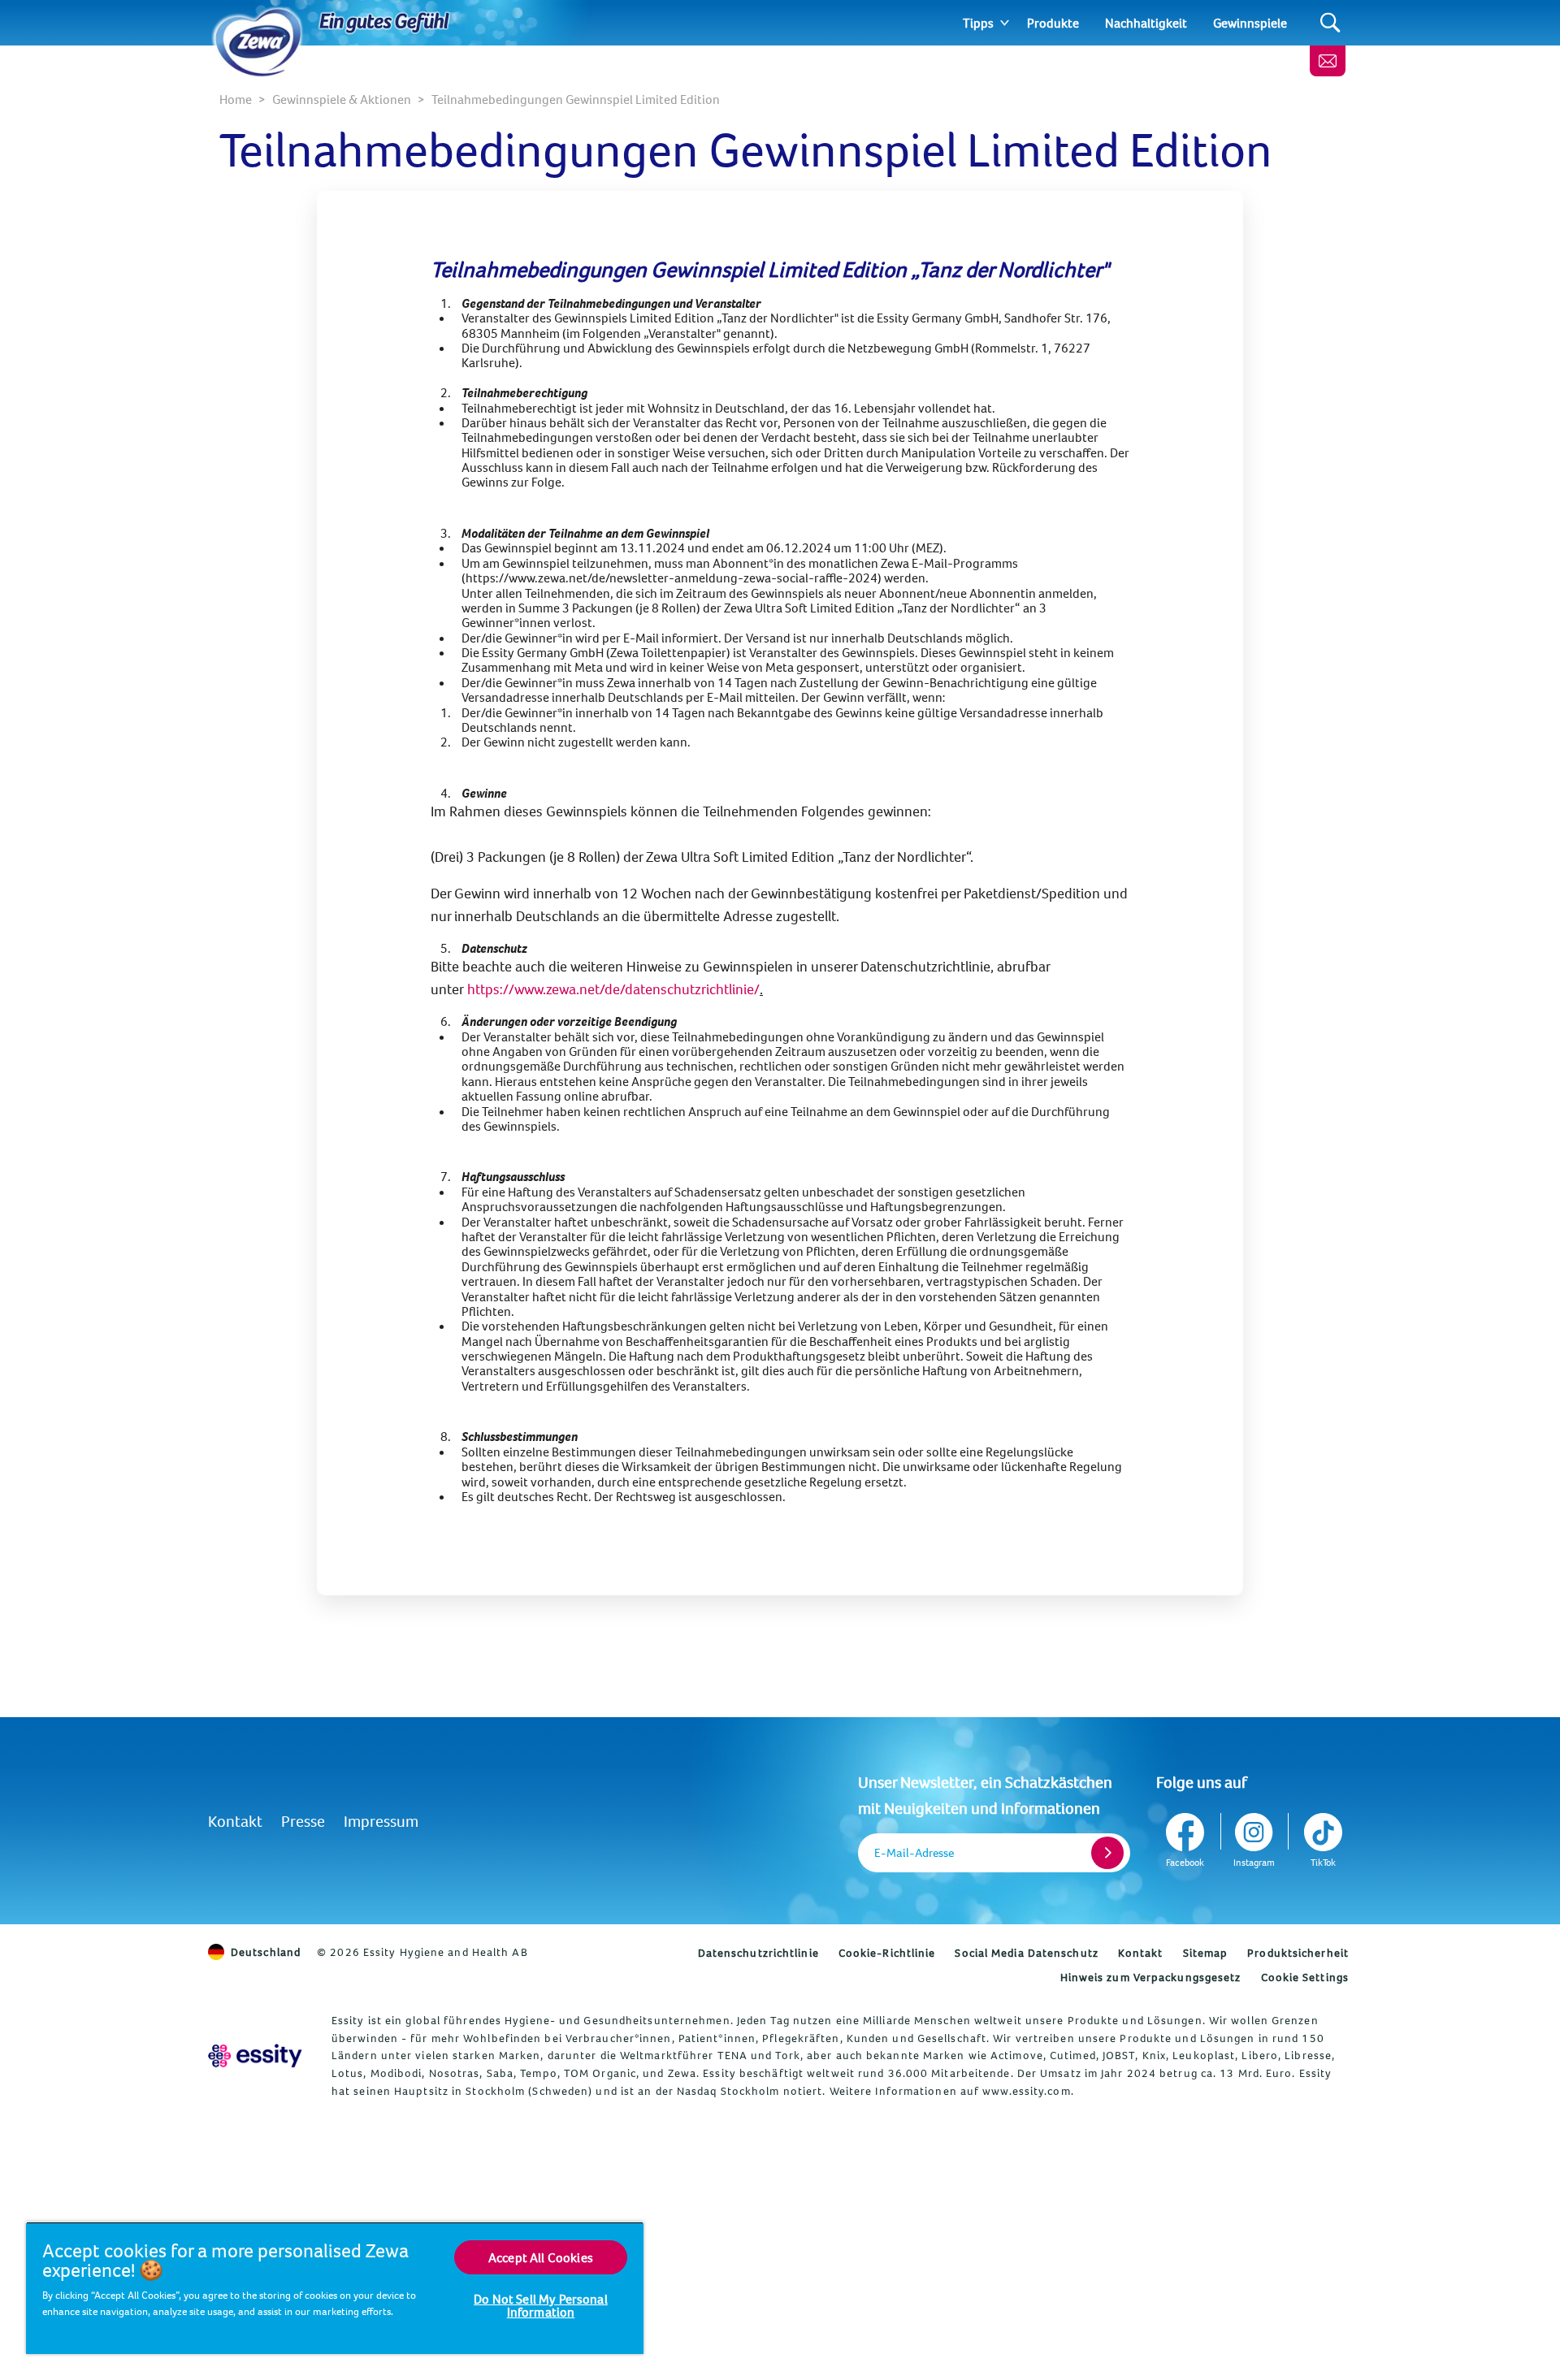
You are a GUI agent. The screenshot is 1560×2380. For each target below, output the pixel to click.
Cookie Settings (1305, 1977)
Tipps (978, 23)
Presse (303, 1821)
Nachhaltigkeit (1146, 23)
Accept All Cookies (541, 2257)
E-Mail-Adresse (914, 1852)
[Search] (1330, 23)
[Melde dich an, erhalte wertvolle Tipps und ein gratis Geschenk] (1328, 61)
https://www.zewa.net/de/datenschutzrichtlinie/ (613, 989)
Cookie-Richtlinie (887, 1953)
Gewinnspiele (1250, 23)
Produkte (1053, 23)
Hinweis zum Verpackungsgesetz (1151, 1977)
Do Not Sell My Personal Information (541, 2305)
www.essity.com (1026, 2091)
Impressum (381, 1821)
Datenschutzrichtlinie (758, 1953)
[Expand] (1005, 23)
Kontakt (235, 1821)
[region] (335, 2288)
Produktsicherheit (1298, 1953)
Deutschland (266, 1952)
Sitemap (1206, 1953)
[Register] (1107, 1853)
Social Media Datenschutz (1026, 1953)
